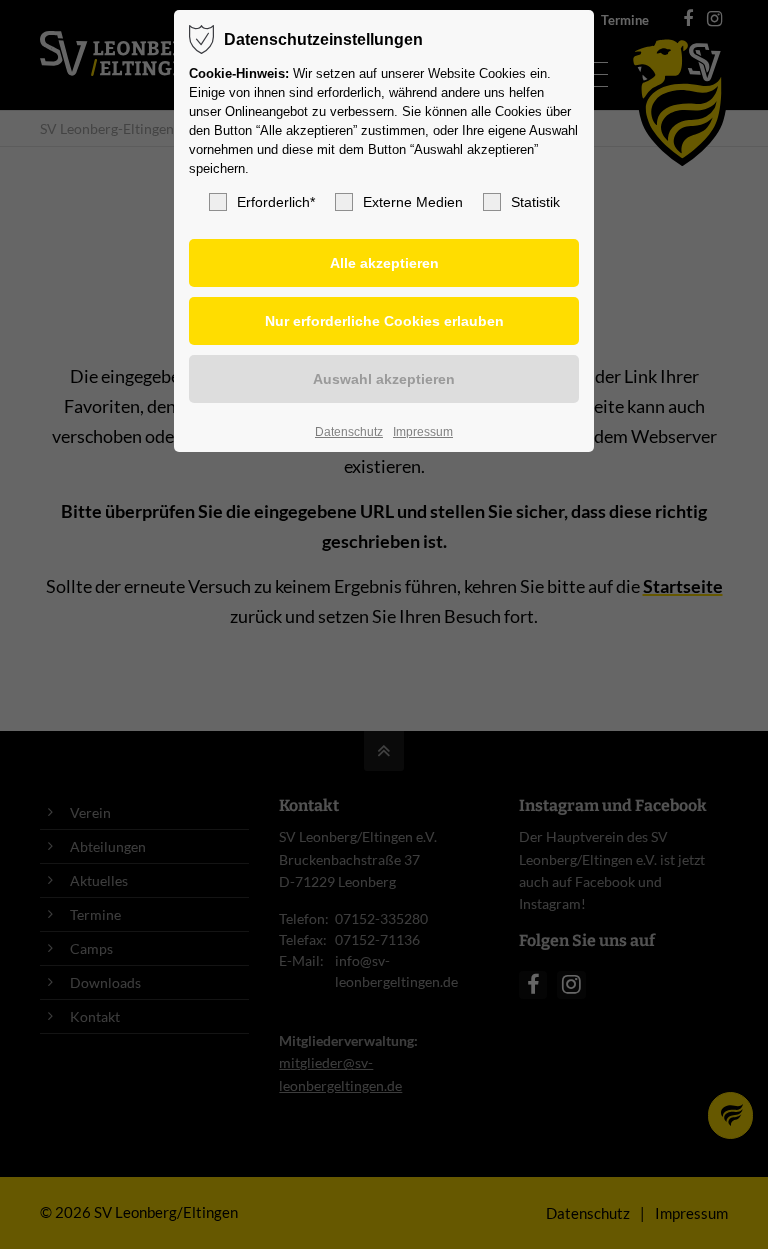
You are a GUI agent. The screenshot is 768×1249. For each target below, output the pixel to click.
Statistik (535, 202)
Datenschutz (349, 432)
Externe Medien (413, 202)
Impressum (423, 432)
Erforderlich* (276, 202)
